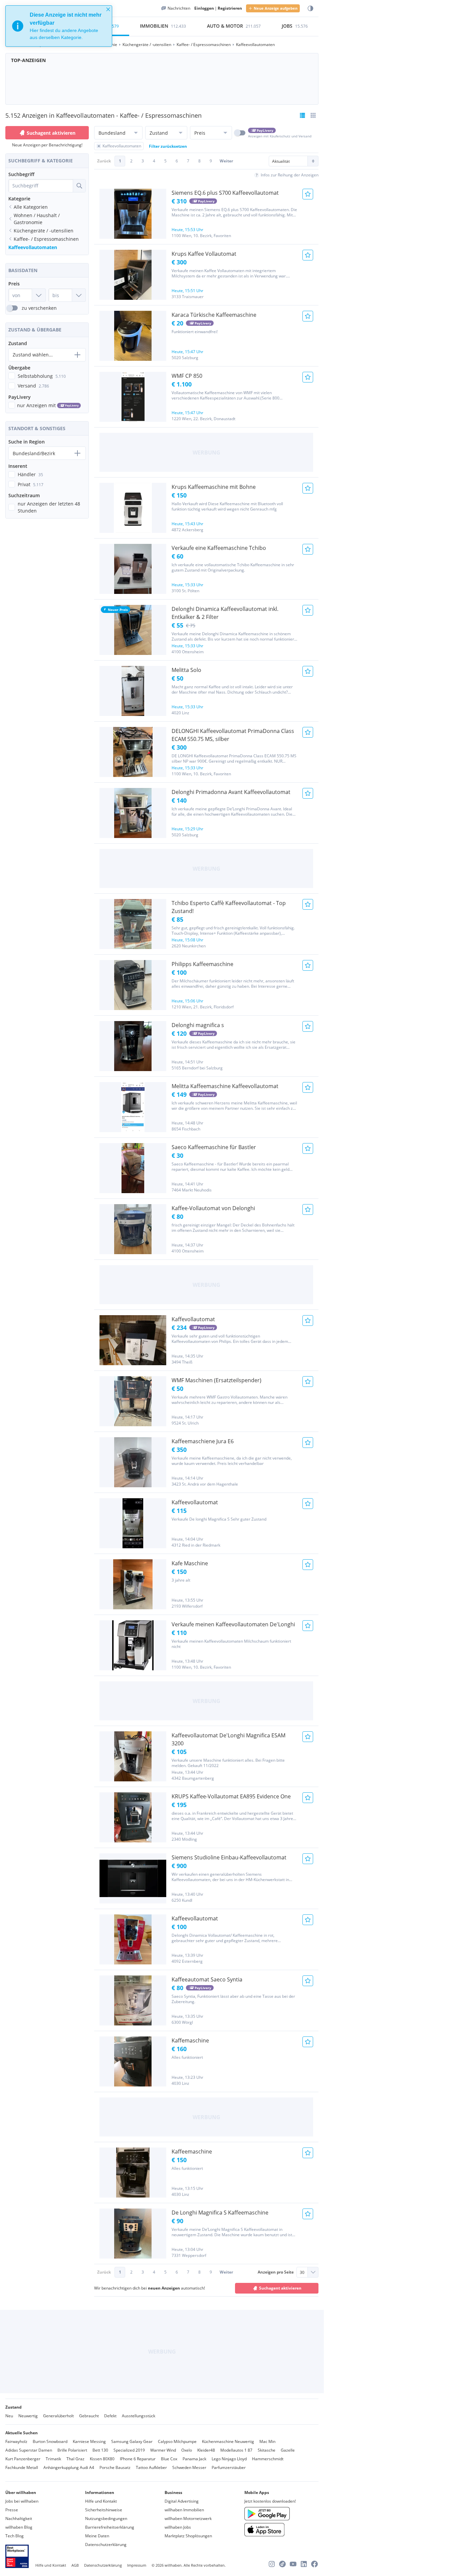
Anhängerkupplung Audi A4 (69, 2467)
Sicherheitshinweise (104, 2510)
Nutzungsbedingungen (106, 2518)
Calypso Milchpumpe (177, 2441)
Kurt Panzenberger (23, 2459)
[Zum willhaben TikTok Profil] (282, 2564)
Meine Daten (97, 2536)
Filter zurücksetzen (168, 146)
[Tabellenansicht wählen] (313, 115)
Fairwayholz (16, 2441)
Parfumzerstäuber (229, 2467)
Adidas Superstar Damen (29, 2450)
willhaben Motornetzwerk (188, 2518)
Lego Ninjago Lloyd (229, 2459)
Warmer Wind (163, 2450)
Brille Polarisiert (72, 2450)
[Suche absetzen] (79, 186)
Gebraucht (89, 2416)
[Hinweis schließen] (108, 9)
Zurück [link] (104, 161)
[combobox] (41, 186)
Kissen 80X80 (102, 2459)
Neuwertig (28, 2416)
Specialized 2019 (129, 2450)
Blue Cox (169, 2459)
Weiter (226, 161)
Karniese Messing (89, 2441)
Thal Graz (75, 2459)
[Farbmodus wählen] (310, 9)
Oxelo (187, 2450)
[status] (59, 26)
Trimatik (53, 2459)
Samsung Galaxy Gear (132, 2441)
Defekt (110, 2416)
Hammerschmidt (268, 2459)
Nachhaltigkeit (19, 2518)
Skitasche (267, 2450)
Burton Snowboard (50, 2441)
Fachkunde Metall (22, 2467)
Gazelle (288, 2450)
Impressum (137, 2565)
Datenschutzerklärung (106, 2544)
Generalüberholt (58, 2416)
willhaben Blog (19, 2527)
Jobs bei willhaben (22, 2501)
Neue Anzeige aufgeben (276, 8)
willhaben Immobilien (184, 2510)
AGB (75, 2565)
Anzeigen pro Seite (276, 2272)
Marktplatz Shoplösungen (188, 2536)
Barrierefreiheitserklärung (110, 2527)
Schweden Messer (189, 2467)
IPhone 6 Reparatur (138, 2459)
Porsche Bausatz (115, 2467)
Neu (9, 2416)
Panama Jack (194, 2459)
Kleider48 (206, 2450)
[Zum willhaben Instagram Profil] (272, 2564)
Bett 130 (100, 2450)
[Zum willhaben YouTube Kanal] (293, 2564)
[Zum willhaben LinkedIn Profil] (304, 2564)
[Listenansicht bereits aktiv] (302, 115)
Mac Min (267, 2441)
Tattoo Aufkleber (151, 2467)
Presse (12, 2510)
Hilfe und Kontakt (101, 2501)
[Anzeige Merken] (308, 194)
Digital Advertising (182, 2501)
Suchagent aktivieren (51, 133)
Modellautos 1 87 (236, 2450)
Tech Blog (15, 2536)
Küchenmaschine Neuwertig (228, 2441)
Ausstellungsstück (139, 2416)
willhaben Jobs (178, 2527)
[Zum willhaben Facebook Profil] (314, 2564)
